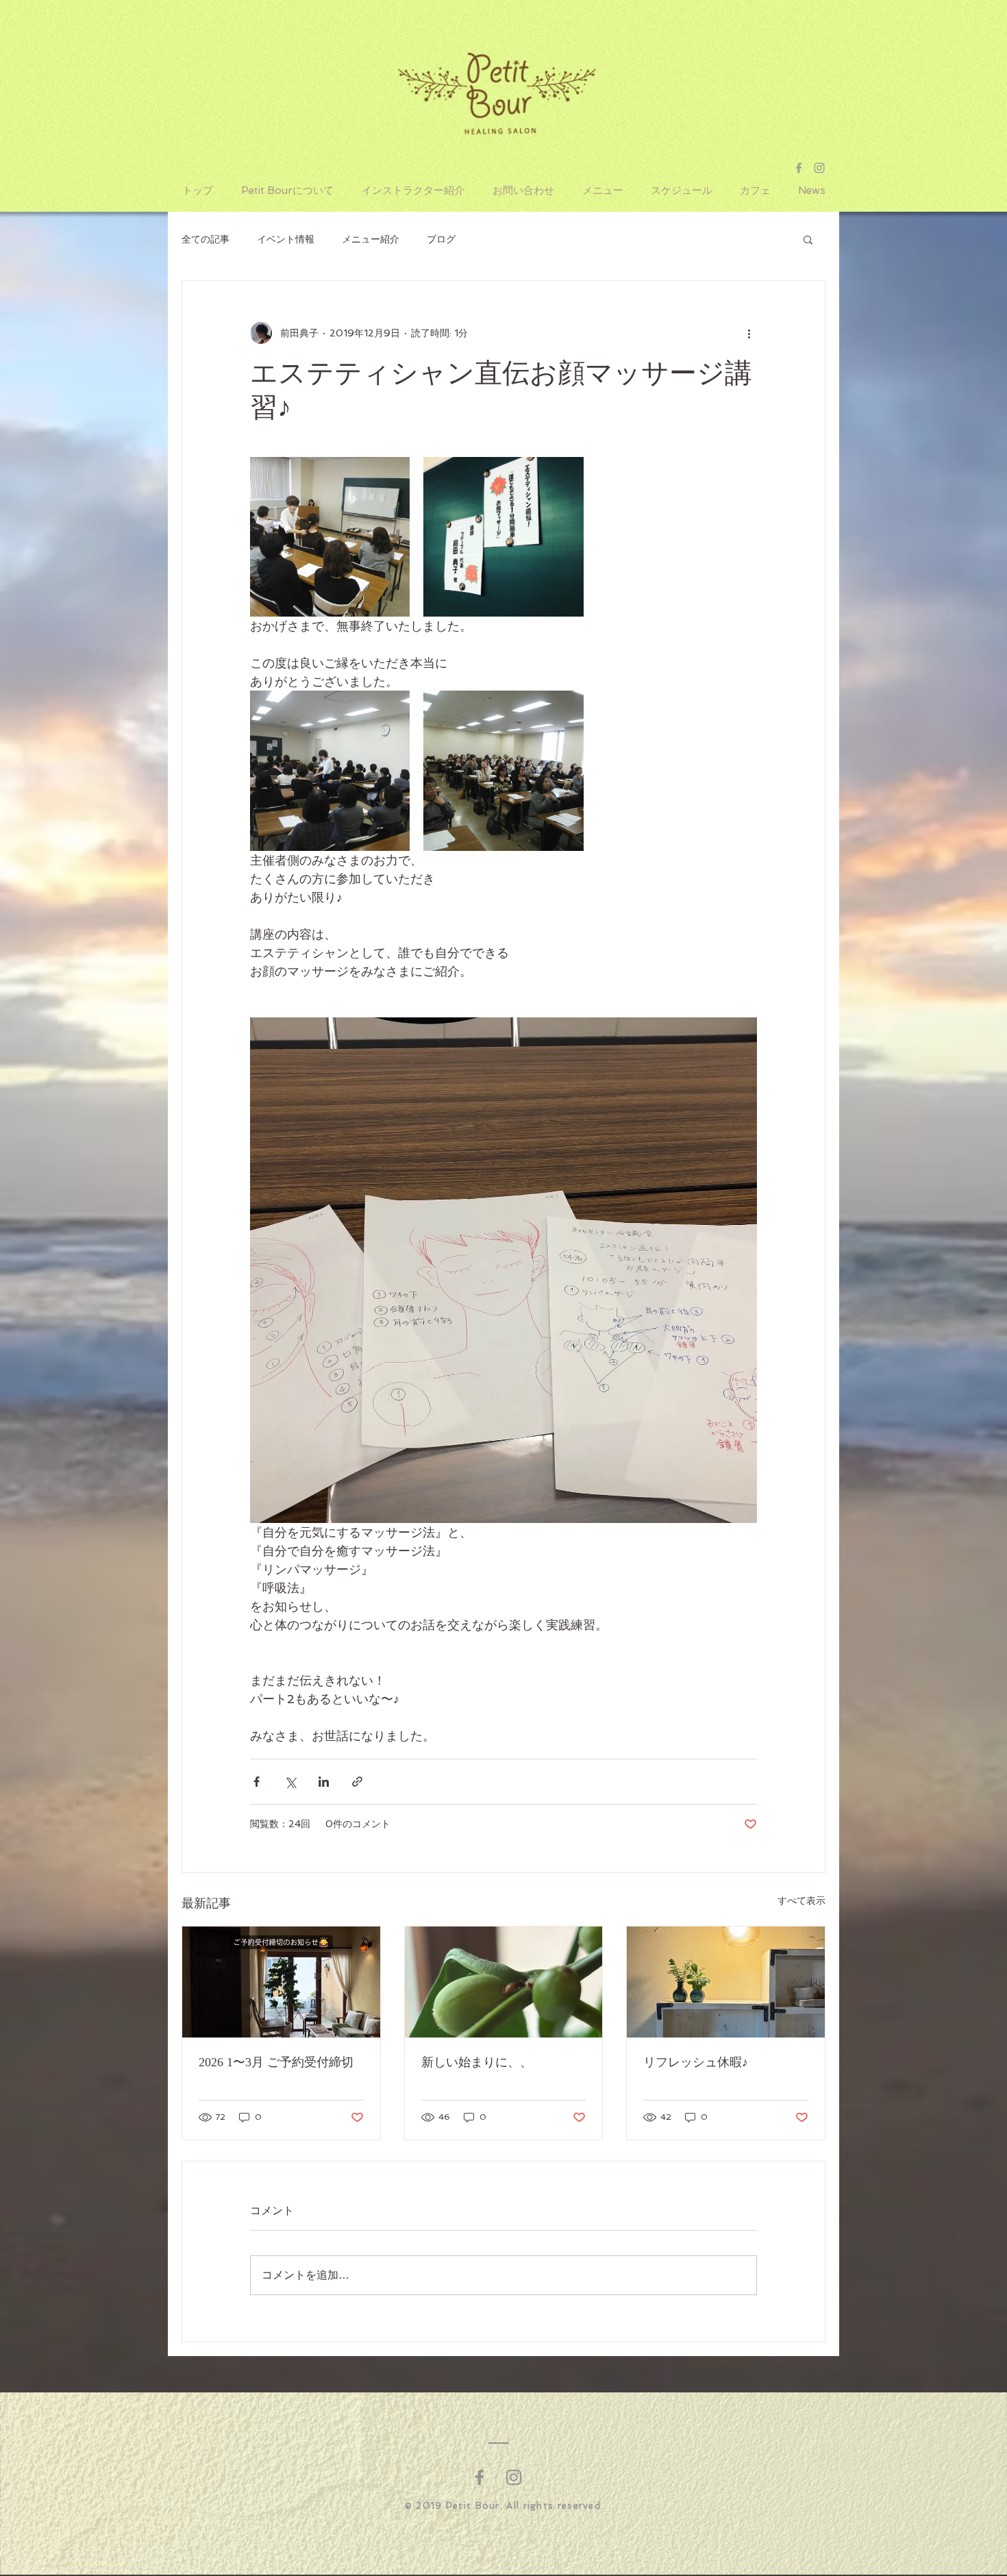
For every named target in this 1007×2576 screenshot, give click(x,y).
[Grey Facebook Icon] (799, 168)
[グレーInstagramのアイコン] (514, 2477)
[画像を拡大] (330, 537)
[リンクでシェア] (357, 1782)
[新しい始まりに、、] (504, 1982)
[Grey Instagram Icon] (819, 168)
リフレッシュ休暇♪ (696, 2062)
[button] (808, 239)
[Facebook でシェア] (257, 1782)
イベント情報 (286, 239)
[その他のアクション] (749, 333)
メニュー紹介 (371, 239)
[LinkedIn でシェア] (324, 1782)
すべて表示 (801, 1900)
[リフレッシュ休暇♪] (726, 1982)
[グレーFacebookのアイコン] (480, 2477)
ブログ (441, 239)
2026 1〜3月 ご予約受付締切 (276, 2062)
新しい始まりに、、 (477, 2062)
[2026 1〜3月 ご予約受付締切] (281, 1982)
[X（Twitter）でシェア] (290, 1782)
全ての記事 (206, 239)
